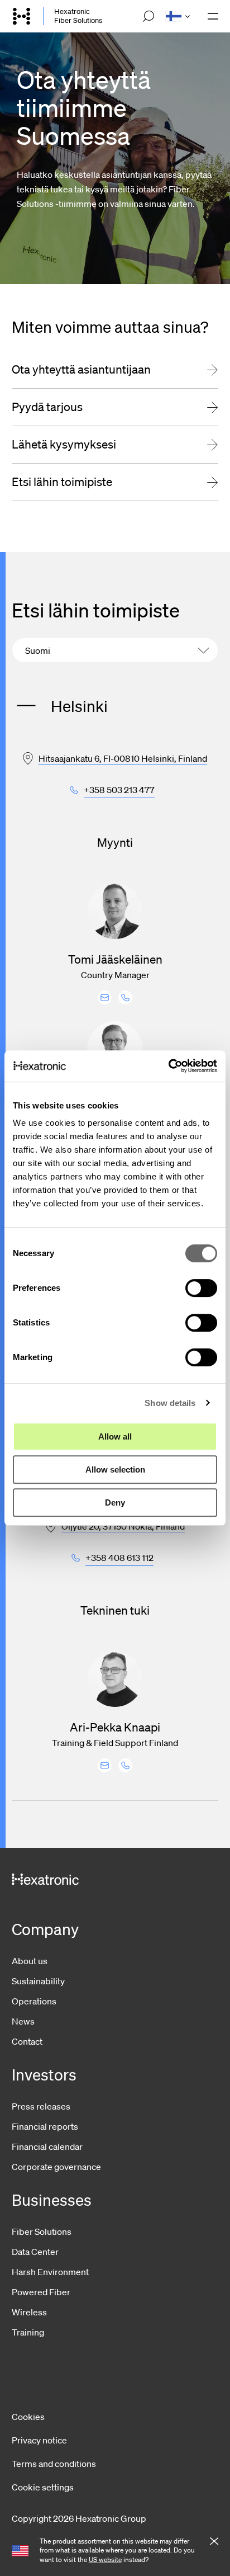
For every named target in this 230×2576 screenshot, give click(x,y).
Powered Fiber (41, 2292)
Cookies (28, 2417)
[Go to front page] (22, 16)
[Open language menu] (178, 16)
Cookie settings (43, 2487)
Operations (34, 2001)
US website (105, 2560)
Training (28, 2332)
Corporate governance (56, 2167)
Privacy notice (39, 2440)
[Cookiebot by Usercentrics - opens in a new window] (168, 1066)
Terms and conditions (54, 2464)
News (23, 2021)
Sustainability (38, 1981)
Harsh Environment (50, 2272)
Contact (27, 2041)
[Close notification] (214, 2542)
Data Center (35, 2252)
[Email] (105, 997)
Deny (115, 1502)
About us (30, 1961)
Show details (170, 1403)
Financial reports (45, 2126)
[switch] (201, 1288)
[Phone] (125, 997)
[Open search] (148, 16)
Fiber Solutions (42, 2231)
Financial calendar (47, 2146)
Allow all (115, 1436)
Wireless (29, 2312)
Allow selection (115, 1469)
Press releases (41, 2106)
